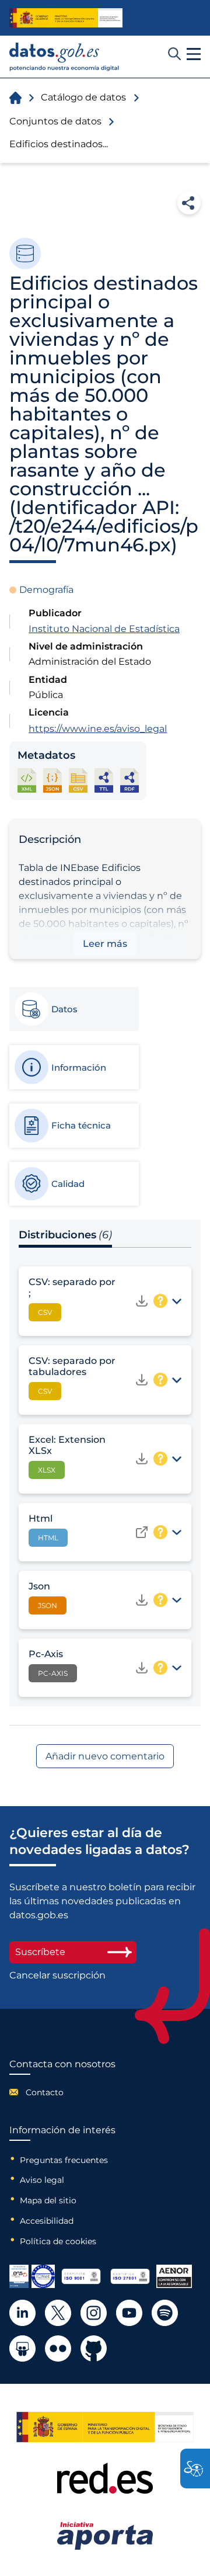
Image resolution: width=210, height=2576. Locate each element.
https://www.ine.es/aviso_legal (98, 729)
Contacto (45, 2092)
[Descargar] (142, 1301)
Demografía (46, 590)
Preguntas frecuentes (64, 2160)
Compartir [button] (189, 203)
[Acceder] (142, 1532)
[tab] (73, 1009)
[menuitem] (62, 2092)
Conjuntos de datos (55, 121)
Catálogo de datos (83, 97)
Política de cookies (58, 2241)
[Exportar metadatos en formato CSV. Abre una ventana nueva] (78, 780)
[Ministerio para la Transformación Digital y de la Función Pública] (66, 18)
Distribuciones (65, 1235)
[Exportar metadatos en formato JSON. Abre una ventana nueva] (52, 780)
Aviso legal (42, 2180)
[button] (194, 54)
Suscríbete (40, 1952)
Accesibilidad (47, 2221)
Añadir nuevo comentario (105, 1756)
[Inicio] (64, 57)
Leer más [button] (105, 944)
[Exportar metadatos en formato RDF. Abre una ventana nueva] (129, 780)
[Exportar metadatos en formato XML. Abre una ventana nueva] (27, 780)
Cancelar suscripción (57, 1976)
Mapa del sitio (48, 2200)
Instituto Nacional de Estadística (104, 629)
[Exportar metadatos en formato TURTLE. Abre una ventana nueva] (104, 780)
